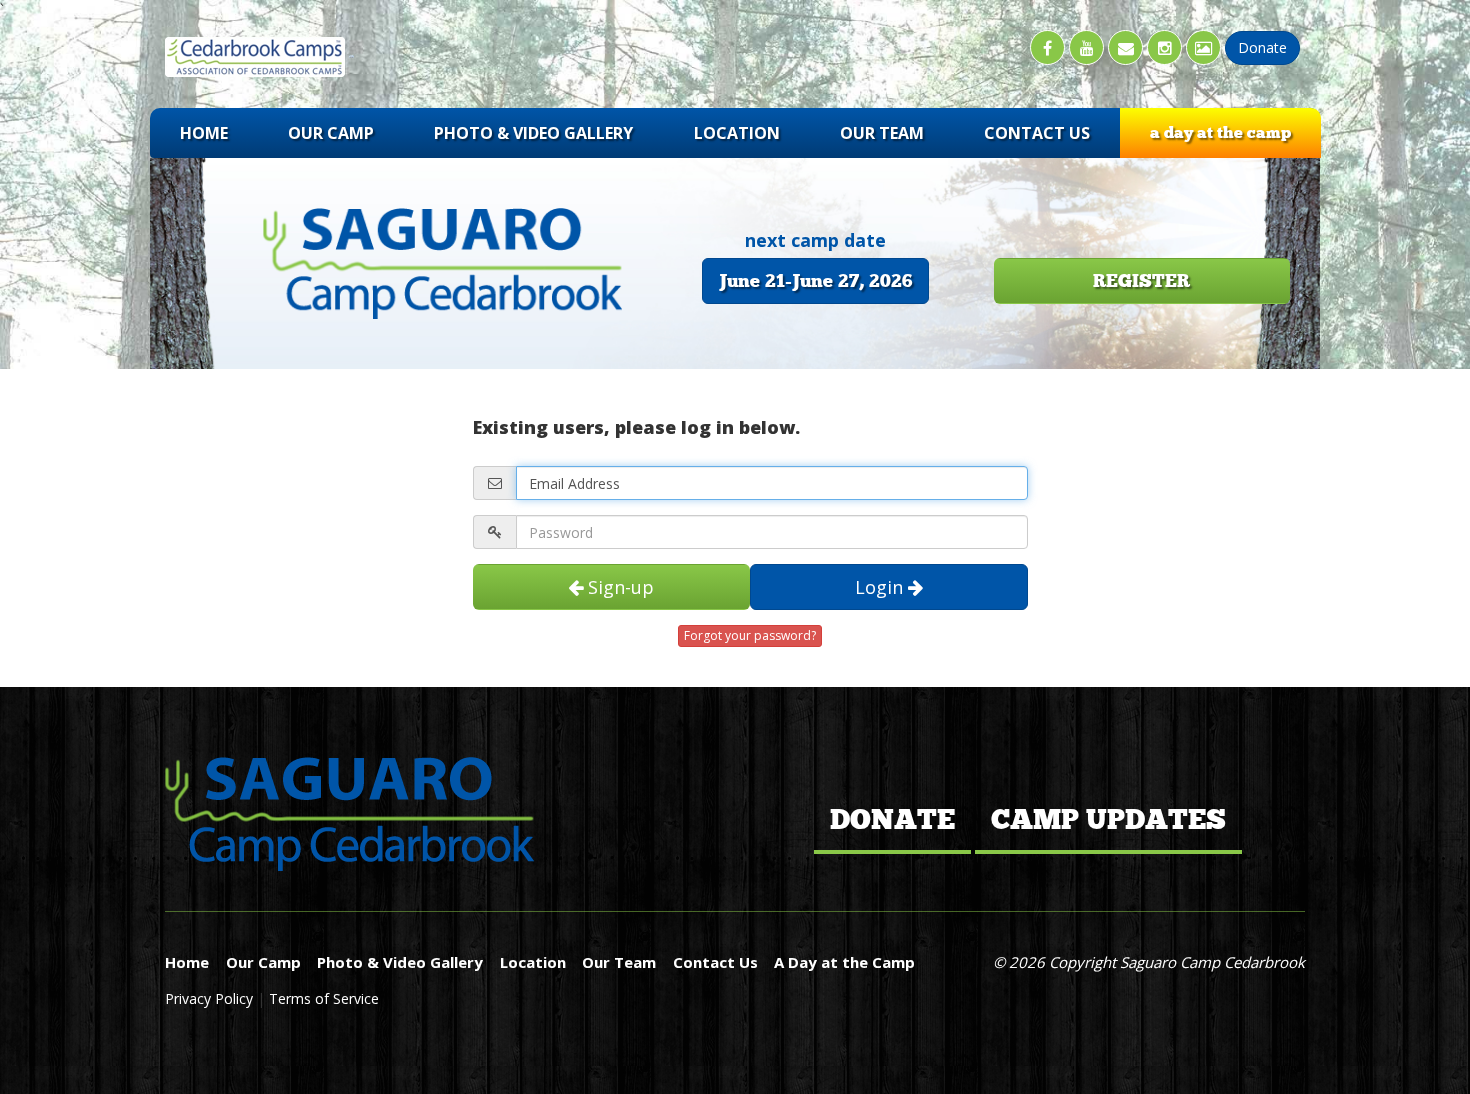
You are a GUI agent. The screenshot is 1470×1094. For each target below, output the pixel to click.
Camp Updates (1108, 820)
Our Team (882, 133)
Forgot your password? (750, 635)
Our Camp (331, 133)
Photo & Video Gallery (533, 133)
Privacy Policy (211, 998)
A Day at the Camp (1220, 132)
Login (881, 587)
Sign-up (618, 587)
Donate (892, 820)
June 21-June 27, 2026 (815, 281)
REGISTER (1141, 281)
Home (204, 133)
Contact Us (1037, 133)
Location (737, 133)
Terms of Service (324, 998)
